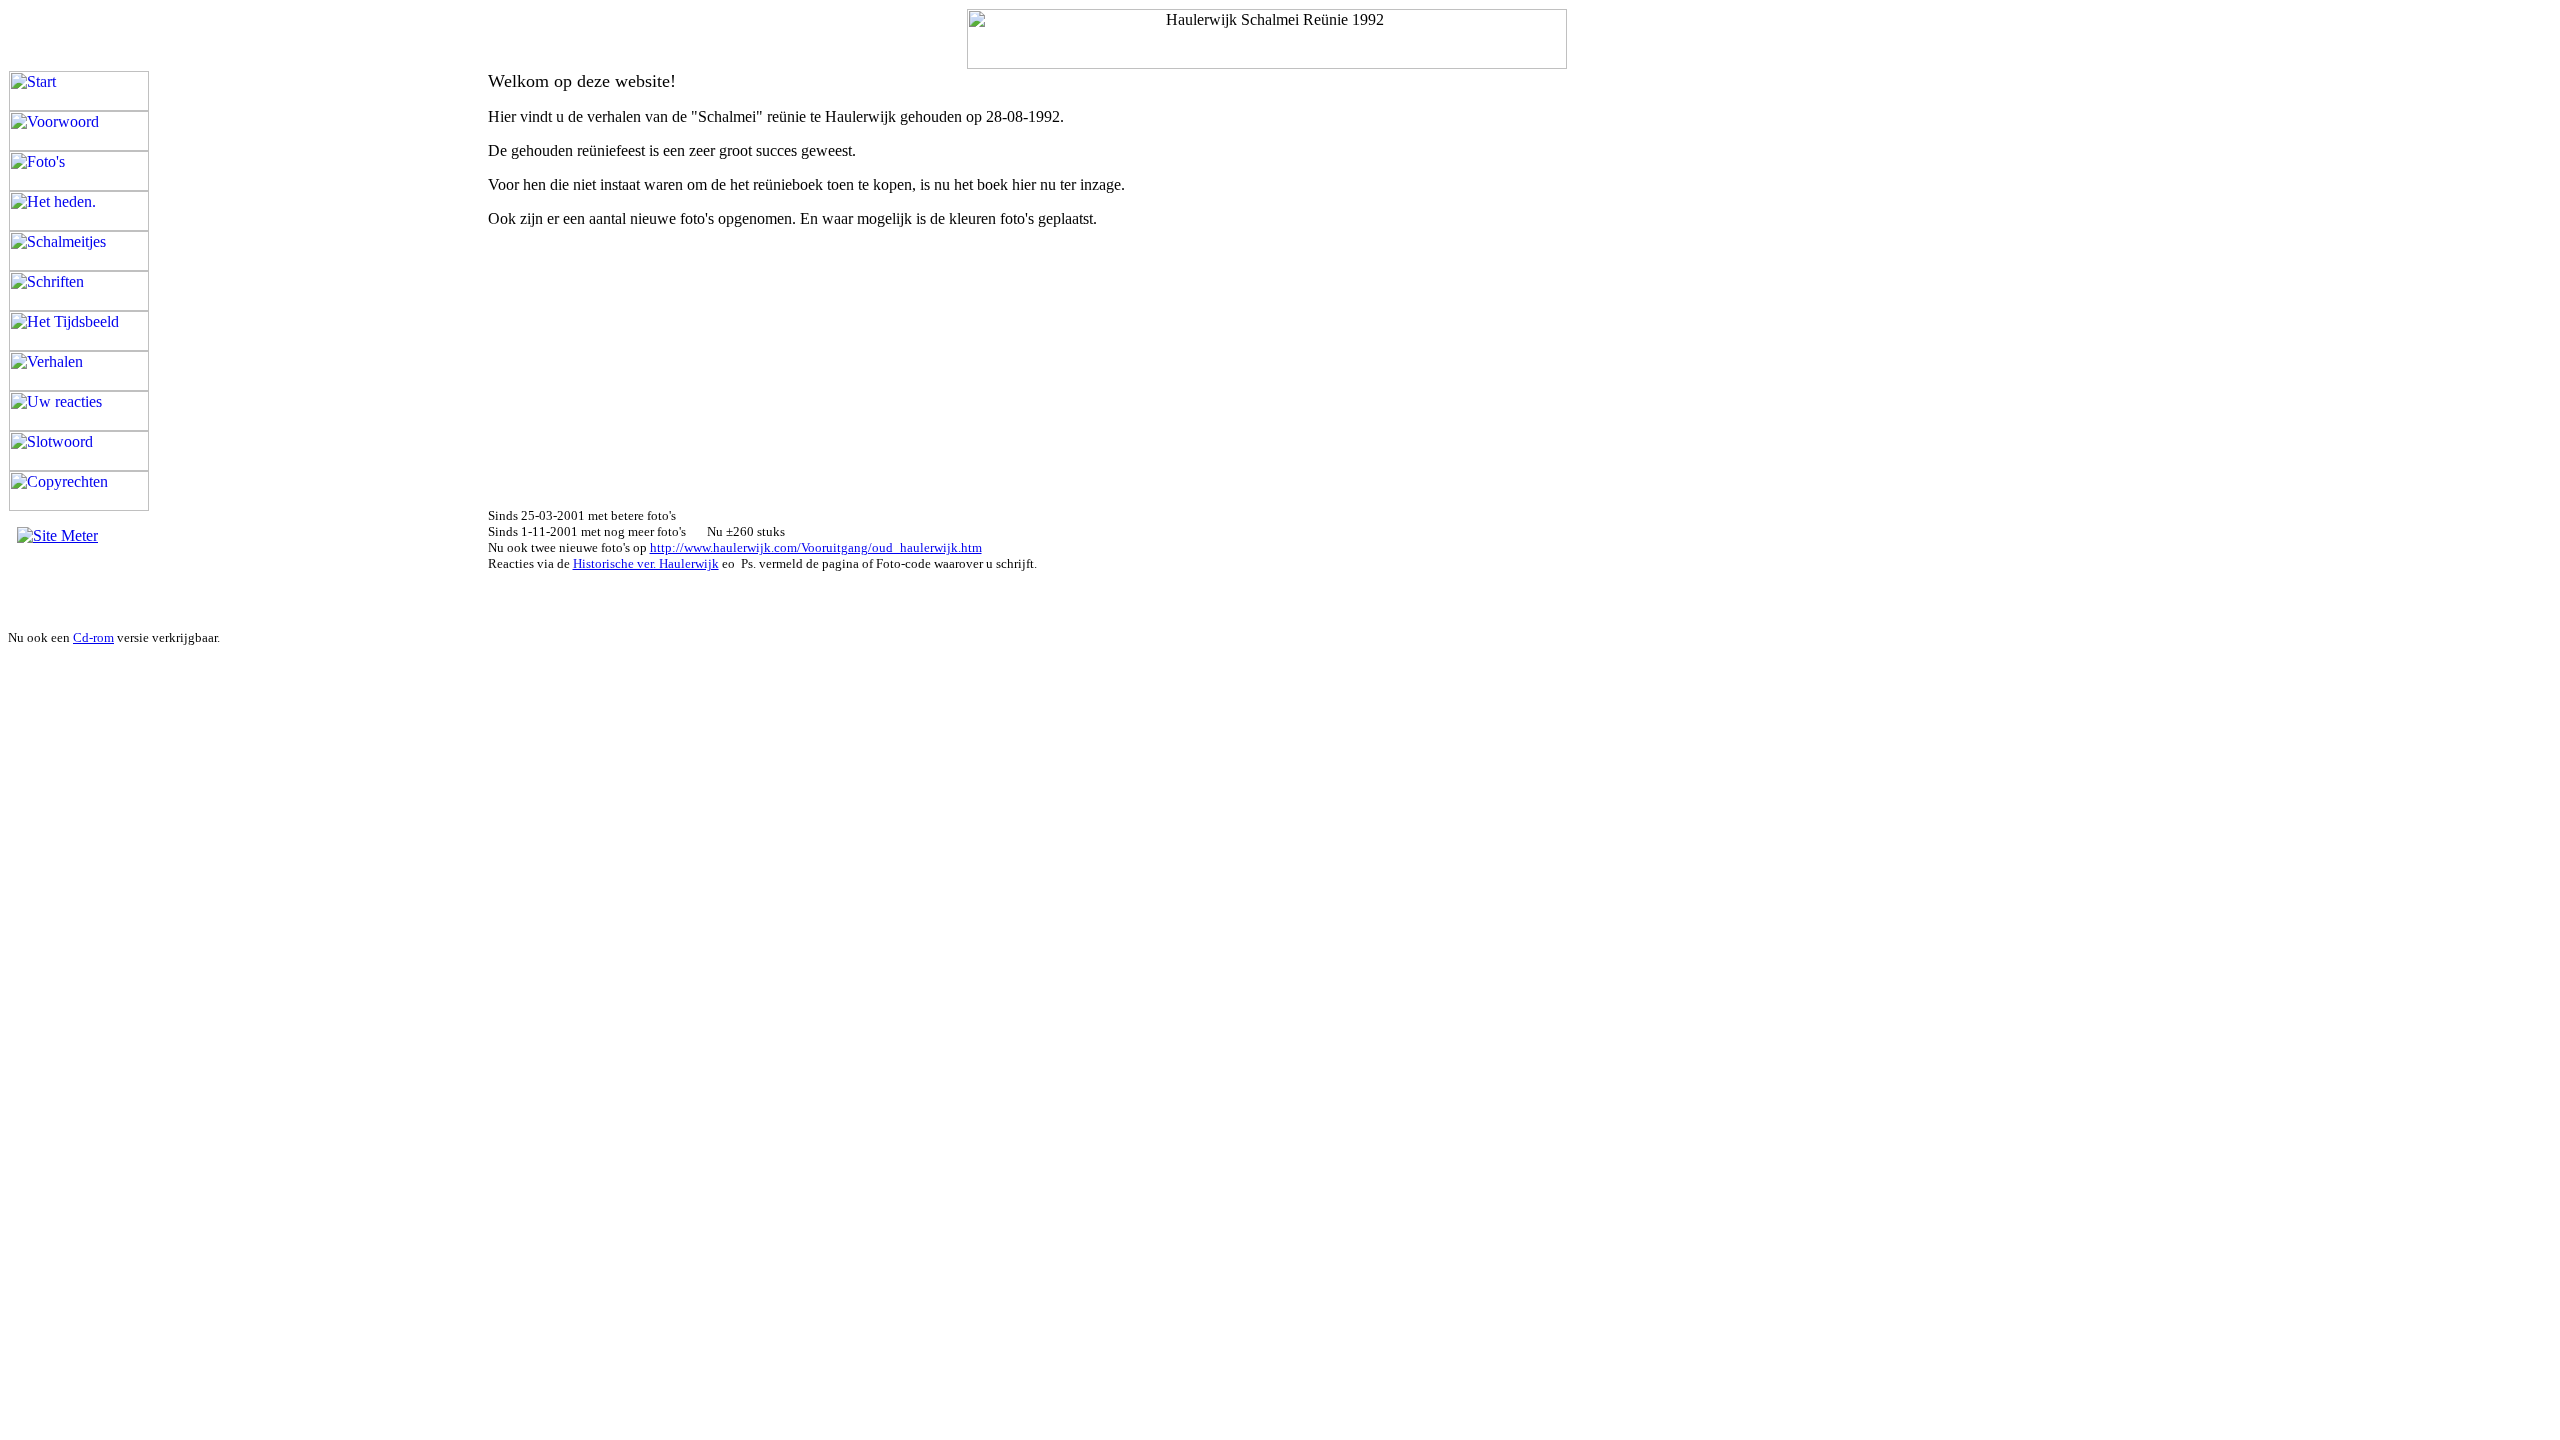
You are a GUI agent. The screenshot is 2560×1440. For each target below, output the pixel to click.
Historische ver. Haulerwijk (646, 563)
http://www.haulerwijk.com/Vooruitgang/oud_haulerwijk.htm (816, 547)
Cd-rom (93, 637)
